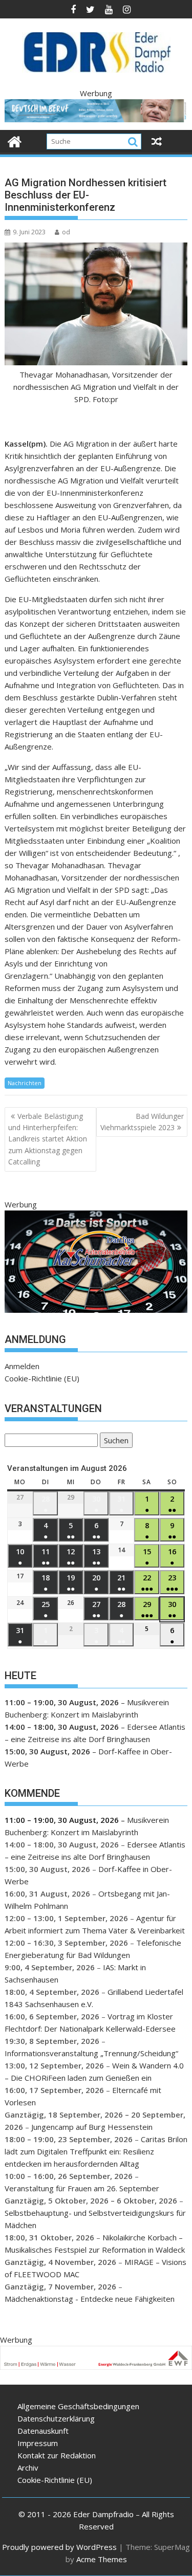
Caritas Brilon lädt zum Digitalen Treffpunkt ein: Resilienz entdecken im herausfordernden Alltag (96, 2151)
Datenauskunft (43, 2431)
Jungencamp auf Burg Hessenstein (92, 2127)
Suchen (114, 1441)
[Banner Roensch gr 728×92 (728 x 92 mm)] (96, 119)
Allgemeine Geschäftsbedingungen (78, 2406)
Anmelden (22, 1366)
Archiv (28, 2468)
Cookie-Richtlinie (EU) (42, 1378)
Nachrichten (25, 1083)
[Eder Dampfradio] (15, 140)
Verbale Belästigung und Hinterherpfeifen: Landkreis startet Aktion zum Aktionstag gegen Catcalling (48, 1139)
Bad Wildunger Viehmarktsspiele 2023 (142, 1122)
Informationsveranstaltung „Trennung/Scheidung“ (91, 2053)
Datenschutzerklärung (56, 2418)
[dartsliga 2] (96, 1310)
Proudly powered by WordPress (59, 2547)
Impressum (38, 2443)
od (66, 232)
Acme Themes (102, 2559)
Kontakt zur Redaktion (57, 2455)
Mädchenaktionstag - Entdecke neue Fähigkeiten (90, 2299)
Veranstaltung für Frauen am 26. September (82, 2188)
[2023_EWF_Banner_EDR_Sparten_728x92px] (96, 2367)
